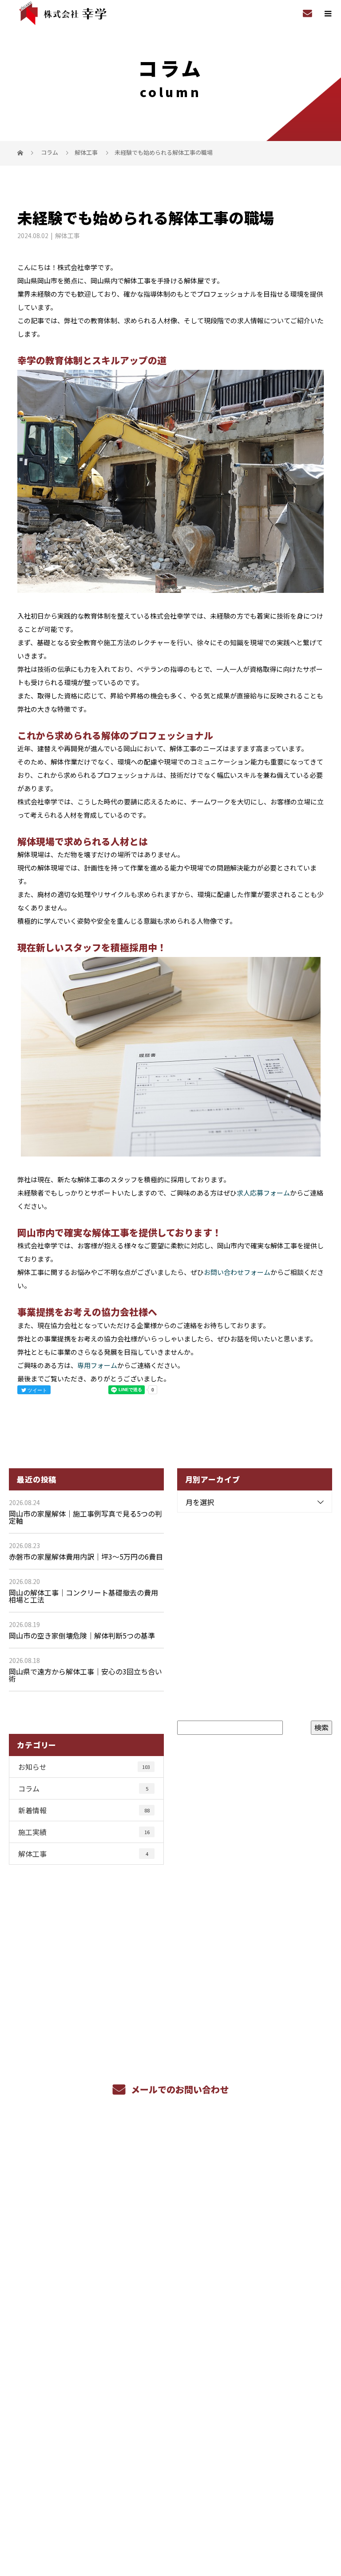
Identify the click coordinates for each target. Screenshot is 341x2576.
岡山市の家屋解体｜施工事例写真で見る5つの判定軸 (85, 1517)
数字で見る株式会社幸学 (170, 2240)
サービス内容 (170, 2178)
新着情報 (84, 1810)
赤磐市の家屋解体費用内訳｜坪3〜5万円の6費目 (86, 1557)
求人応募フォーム (263, 1193)
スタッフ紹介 (170, 2303)
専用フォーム (97, 1365)
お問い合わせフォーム (237, 1272)
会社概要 (171, 2345)
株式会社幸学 (170, 2419)
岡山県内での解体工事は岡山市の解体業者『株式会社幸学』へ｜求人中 (170, 2503)
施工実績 (84, 1832)
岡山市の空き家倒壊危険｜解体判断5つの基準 (82, 1635)
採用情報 (171, 2199)
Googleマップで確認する (171, 2464)
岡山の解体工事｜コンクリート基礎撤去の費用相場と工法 (83, 1596)
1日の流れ (171, 2261)
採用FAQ (171, 2282)
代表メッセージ (171, 2365)
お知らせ (84, 1767)
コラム (83, 1788)
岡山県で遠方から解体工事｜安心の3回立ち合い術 (85, 1675)
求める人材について (170, 2219)
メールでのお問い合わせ (179, 2089)
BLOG (171, 2386)
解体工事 (86, 152)
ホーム (170, 2157)
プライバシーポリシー (171, 2516)
